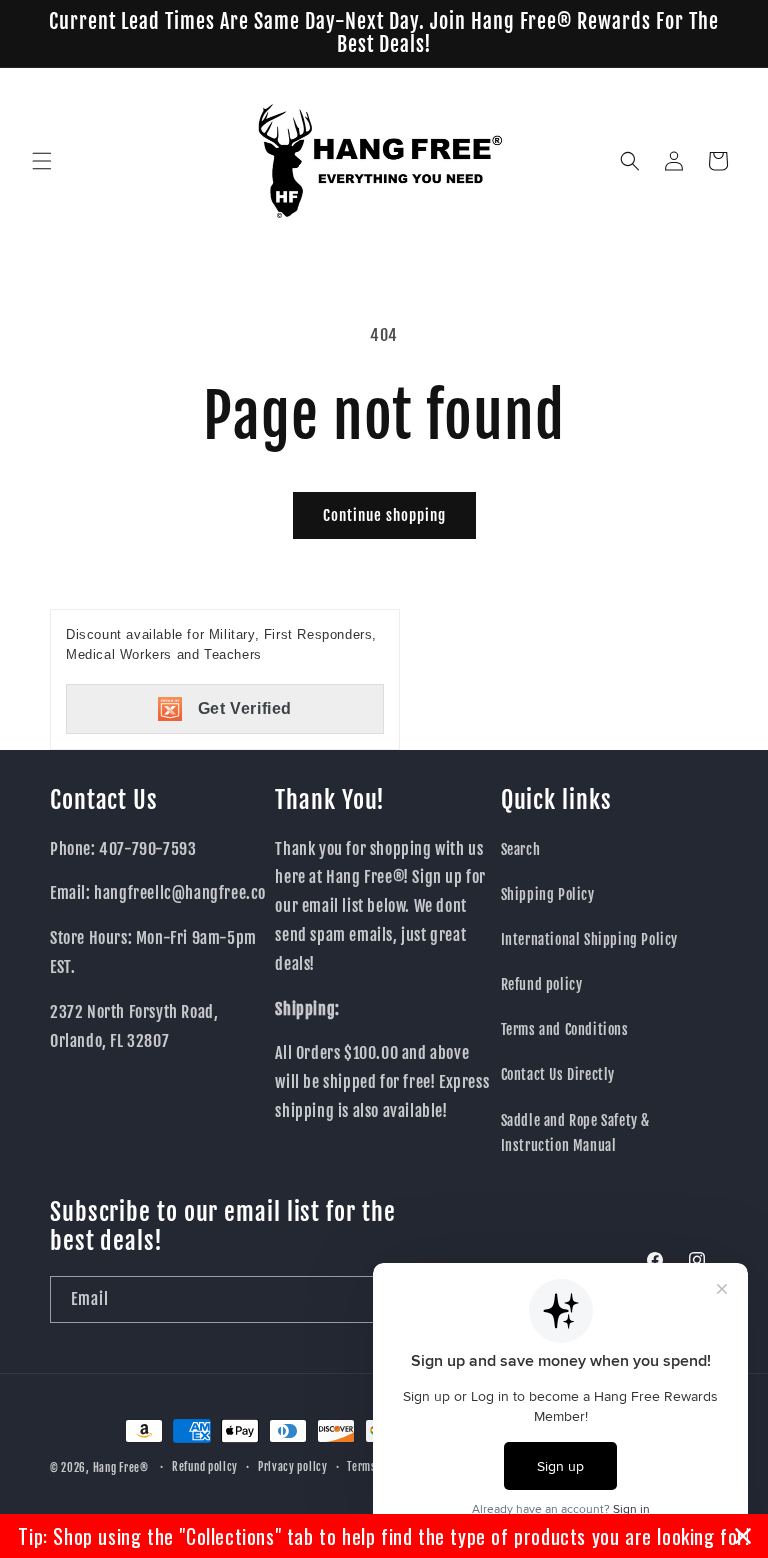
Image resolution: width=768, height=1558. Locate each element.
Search (521, 849)
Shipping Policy (548, 894)
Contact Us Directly (558, 1074)
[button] (42, 161)
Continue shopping (384, 515)
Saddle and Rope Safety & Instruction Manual (575, 1133)
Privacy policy (293, 1467)
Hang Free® (121, 1468)
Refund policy (542, 984)
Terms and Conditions (565, 1029)
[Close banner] (743, 1536)
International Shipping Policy (589, 939)
